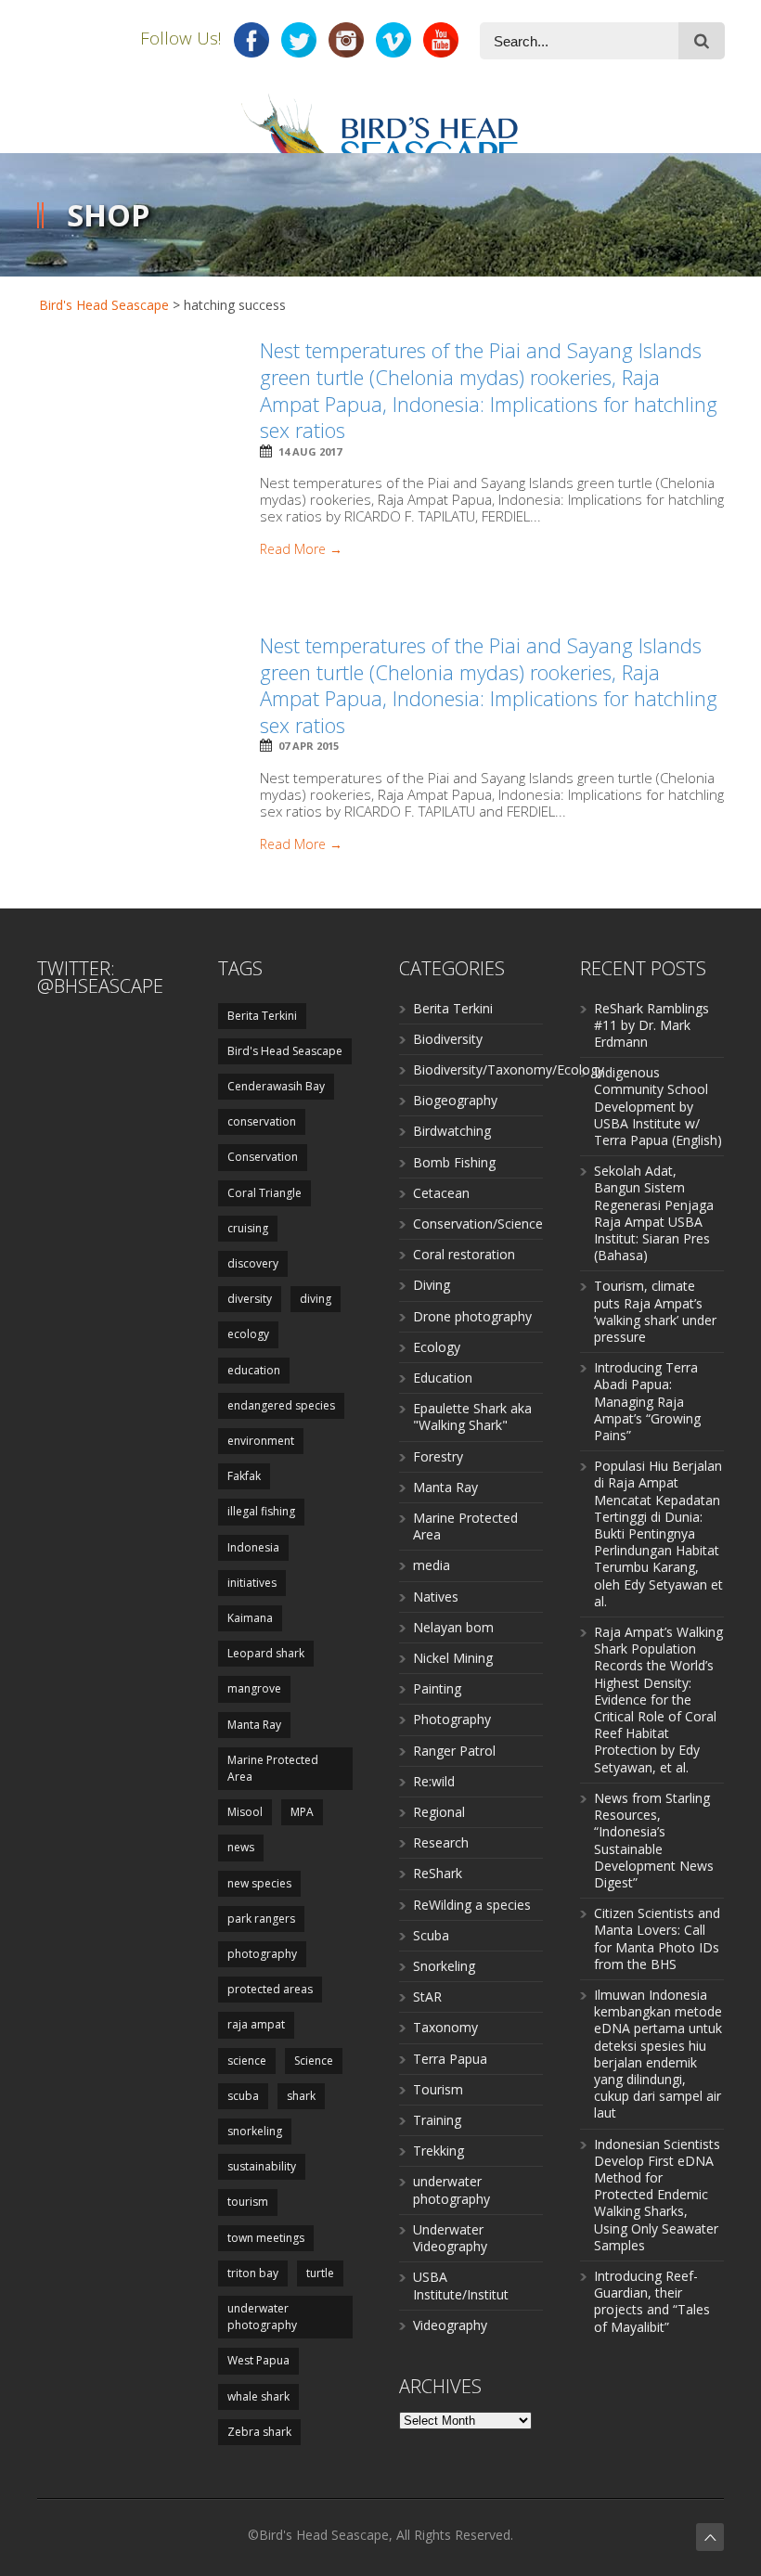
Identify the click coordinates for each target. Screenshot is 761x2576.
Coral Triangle (264, 1193)
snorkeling (255, 2131)
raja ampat (256, 2024)
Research (441, 1842)
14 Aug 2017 (310, 451)
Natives (436, 1597)
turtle (320, 2273)
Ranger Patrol (454, 1751)
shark (301, 2096)
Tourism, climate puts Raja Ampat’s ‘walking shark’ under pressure (655, 1311)
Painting (437, 1688)
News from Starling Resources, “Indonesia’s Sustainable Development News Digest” (654, 1840)
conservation (262, 1121)
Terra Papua (450, 2059)
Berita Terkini (262, 1016)
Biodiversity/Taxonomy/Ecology (509, 1069)
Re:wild (434, 1781)
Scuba (431, 1935)
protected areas (270, 1989)
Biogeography (455, 1100)
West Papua (258, 2360)
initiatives (252, 1583)
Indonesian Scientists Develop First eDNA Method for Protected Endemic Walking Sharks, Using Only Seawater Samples (657, 2195)
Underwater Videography (450, 2238)
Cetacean (441, 1193)
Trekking (439, 2151)
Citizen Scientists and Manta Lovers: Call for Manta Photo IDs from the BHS (657, 1938)
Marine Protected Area (273, 1768)
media (432, 1565)
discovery (253, 1263)
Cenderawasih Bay (276, 1086)
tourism (248, 2202)
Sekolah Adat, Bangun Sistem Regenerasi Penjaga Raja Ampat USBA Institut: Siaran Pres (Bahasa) (654, 1213)
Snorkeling (444, 1966)
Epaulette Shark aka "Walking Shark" (472, 1417)
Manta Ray (254, 1725)
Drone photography (472, 1316)
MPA (302, 1812)
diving (316, 1299)
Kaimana (250, 1618)
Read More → (301, 549)
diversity (250, 1299)
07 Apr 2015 (309, 746)
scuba (243, 2096)
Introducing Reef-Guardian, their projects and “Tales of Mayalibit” (652, 2301)
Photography (452, 1719)
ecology (248, 1334)
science (247, 2061)
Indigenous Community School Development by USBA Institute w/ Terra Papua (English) (658, 1106)
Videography (450, 2325)
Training (437, 2120)
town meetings (266, 2238)
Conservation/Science (478, 1224)
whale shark (258, 2396)
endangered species (281, 1405)
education (254, 1370)
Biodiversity (448, 1039)
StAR (427, 1996)
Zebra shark (259, 2432)
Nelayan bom (453, 1627)
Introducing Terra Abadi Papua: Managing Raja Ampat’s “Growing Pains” (647, 1401)
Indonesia (253, 1547)
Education (443, 1378)
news (241, 1847)
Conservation (263, 1157)
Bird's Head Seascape (104, 305)
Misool (245, 1812)
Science (314, 2061)
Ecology (437, 1347)
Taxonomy (445, 2027)
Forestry (438, 1456)
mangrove (254, 1688)
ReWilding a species (472, 1905)
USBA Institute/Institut (461, 2285)
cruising (248, 1228)
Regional (439, 1812)
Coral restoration (464, 1254)
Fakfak (244, 1476)
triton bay (253, 2273)
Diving (432, 1285)
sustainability (262, 2166)
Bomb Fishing (454, 1162)
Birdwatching (452, 1131)
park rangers (261, 1919)
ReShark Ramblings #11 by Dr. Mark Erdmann (651, 1025)
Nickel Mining (453, 1658)
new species (259, 1883)
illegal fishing (261, 1511)
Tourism (438, 2089)
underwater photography (262, 2317)
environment (261, 1441)
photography (262, 1954)
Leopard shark (266, 1653)
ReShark (438, 1873)
